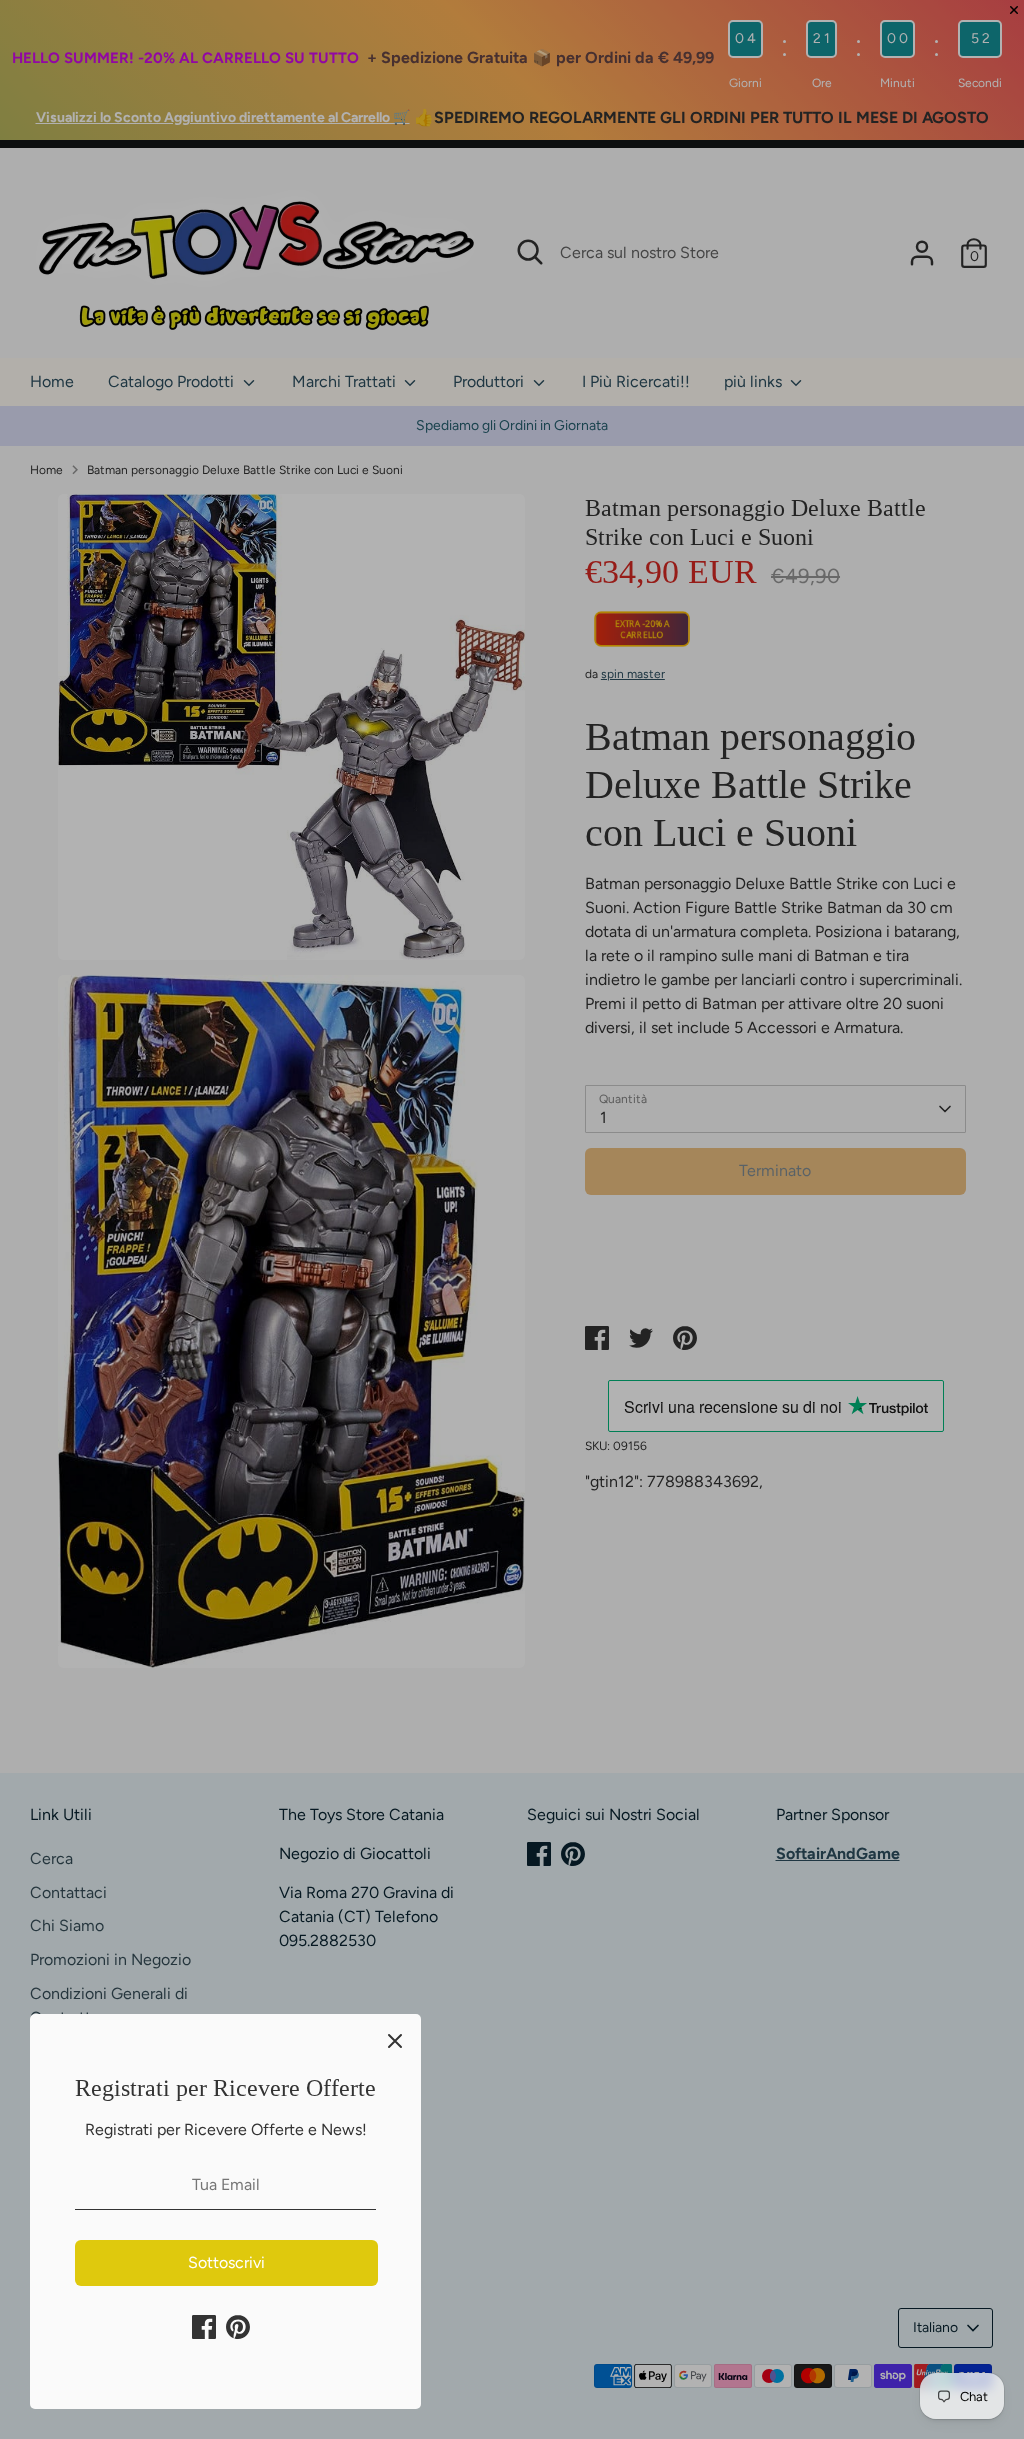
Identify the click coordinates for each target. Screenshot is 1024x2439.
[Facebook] (204, 2327)
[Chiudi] (395, 2040)
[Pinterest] (238, 2327)
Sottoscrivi (226, 2262)
